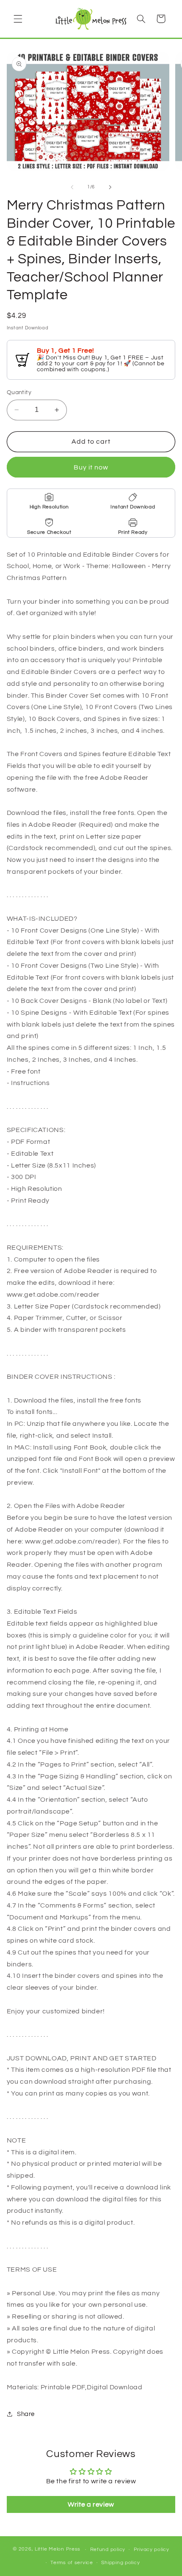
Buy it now (91, 467)
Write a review (91, 2504)
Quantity (19, 392)
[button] (18, 19)
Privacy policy (152, 2550)
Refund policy (108, 2550)
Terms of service (72, 2563)
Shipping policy (120, 2563)
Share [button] (26, 2414)
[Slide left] (72, 187)
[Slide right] (110, 187)
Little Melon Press (58, 2550)
